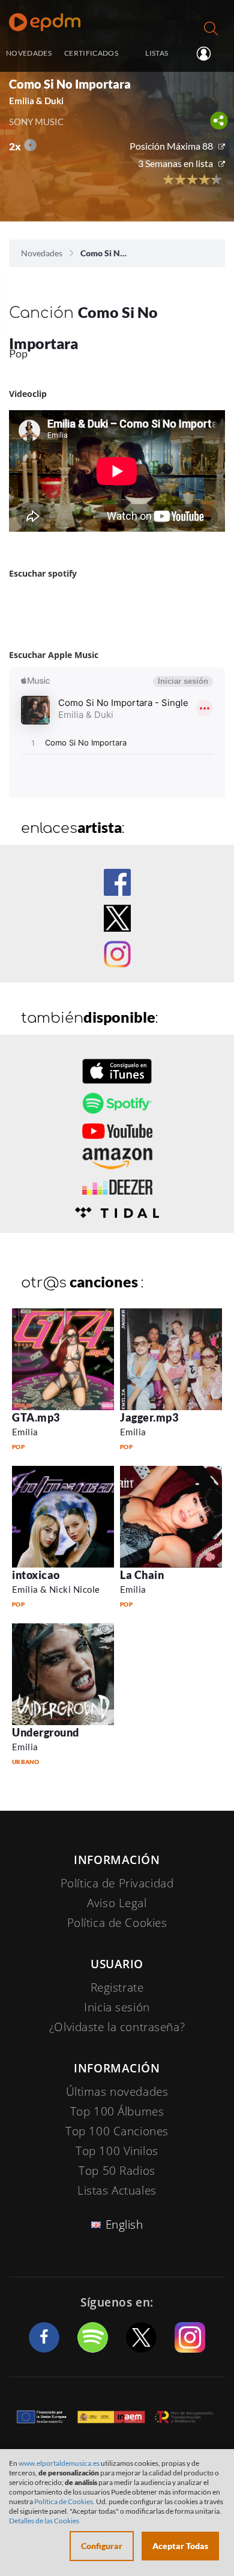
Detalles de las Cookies (44, 2521)
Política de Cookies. (64, 2501)
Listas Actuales (117, 2190)
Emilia (25, 1432)
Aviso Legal (117, 1903)
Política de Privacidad (117, 1883)
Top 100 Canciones (117, 2131)
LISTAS (157, 53)
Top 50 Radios (117, 2171)
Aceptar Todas (180, 2546)
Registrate (117, 1987)
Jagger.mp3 (149, 1417)
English (124, 2225)
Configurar (102, 2546)
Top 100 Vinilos (117, 2151)
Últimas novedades (117, 2092)
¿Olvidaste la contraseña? (117, 2027)
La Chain (142, 1575)
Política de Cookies (117, 1923)
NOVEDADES (29, 53)
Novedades (42, 253)
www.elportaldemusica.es (59, 2463)
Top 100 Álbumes (117, 2111)
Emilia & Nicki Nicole (56, 1589)
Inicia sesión (208, 54)
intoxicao (36, 1575)
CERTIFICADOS (91, 53)
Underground (46, 1732)
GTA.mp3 (36, 1417)
